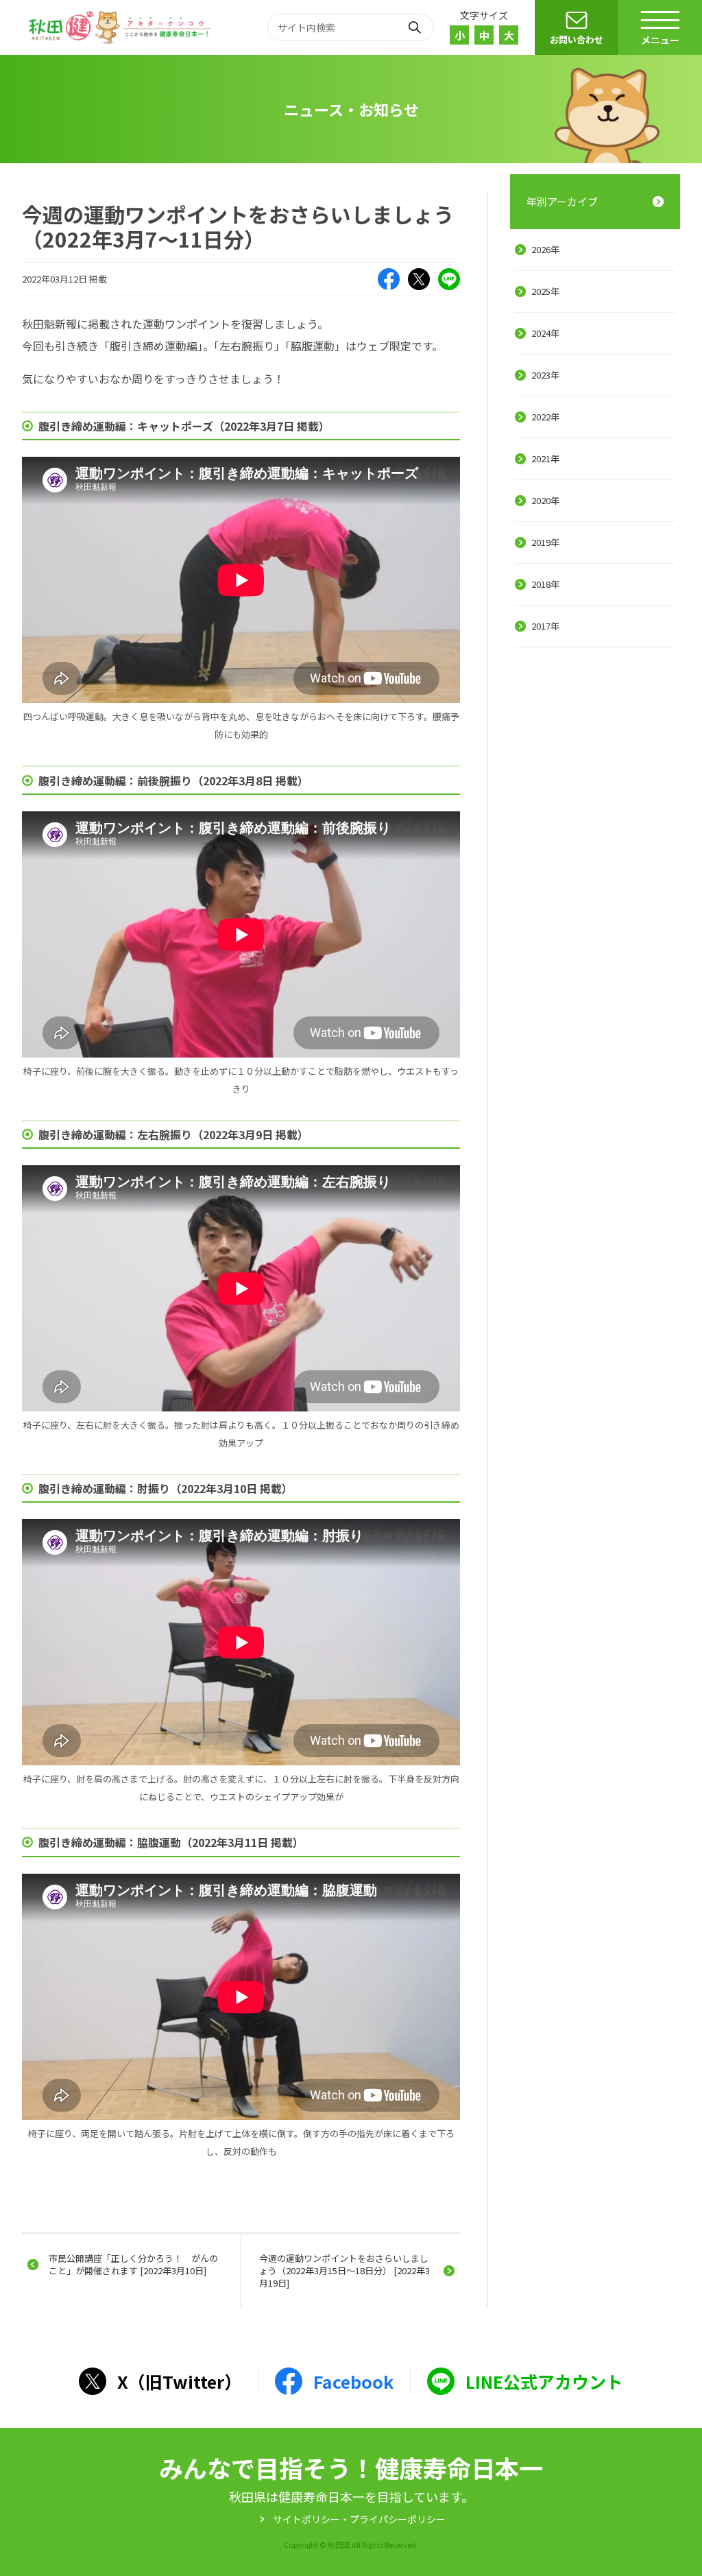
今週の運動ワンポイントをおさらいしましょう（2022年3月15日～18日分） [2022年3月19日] (344, 2270)
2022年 (545, 417)
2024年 (545, 333)
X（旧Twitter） (419, 279)
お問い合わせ (577, 39)
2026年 (545, 249)
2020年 (545, 500)
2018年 (545, 584)
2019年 (545, 542)
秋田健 (121, 27)
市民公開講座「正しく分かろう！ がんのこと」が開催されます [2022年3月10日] (133, 2264)
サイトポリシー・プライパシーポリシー (359, 2519)
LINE (449, 279)
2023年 (545, 375)
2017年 (545, 626)
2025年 (545, 291)
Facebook (389, 279)
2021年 (545, 458)
